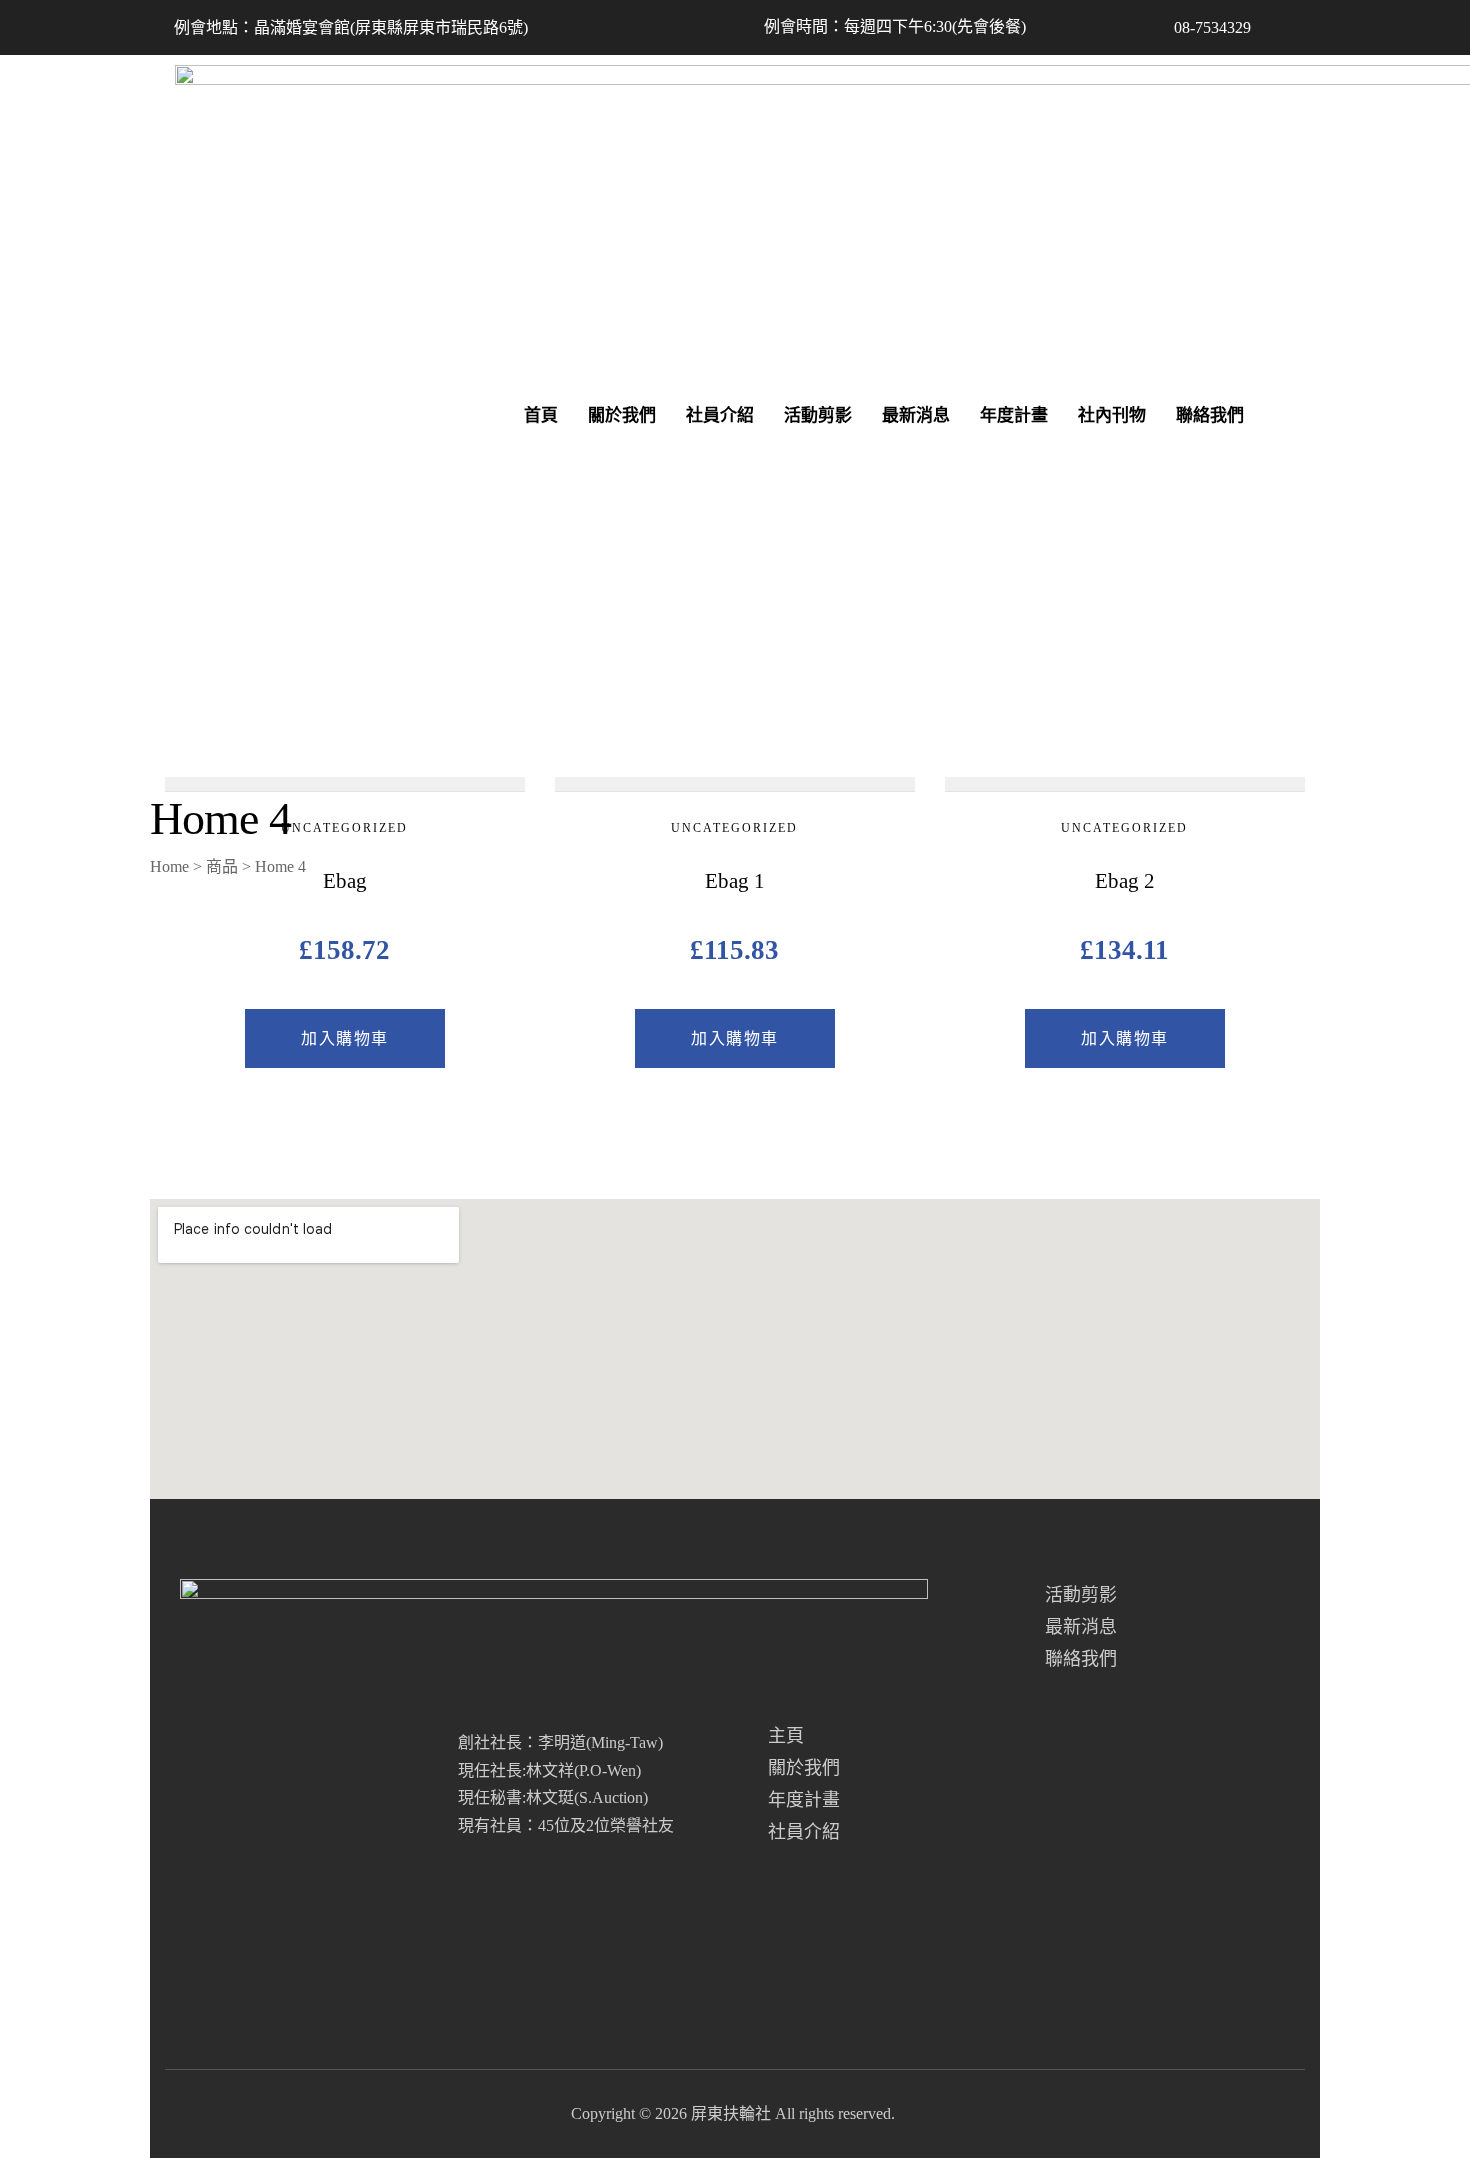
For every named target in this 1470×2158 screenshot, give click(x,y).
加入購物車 (345, 1038)
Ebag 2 (1125, 881)
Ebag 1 (735, 881)
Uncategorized (344, 828)
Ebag (345, 881)
